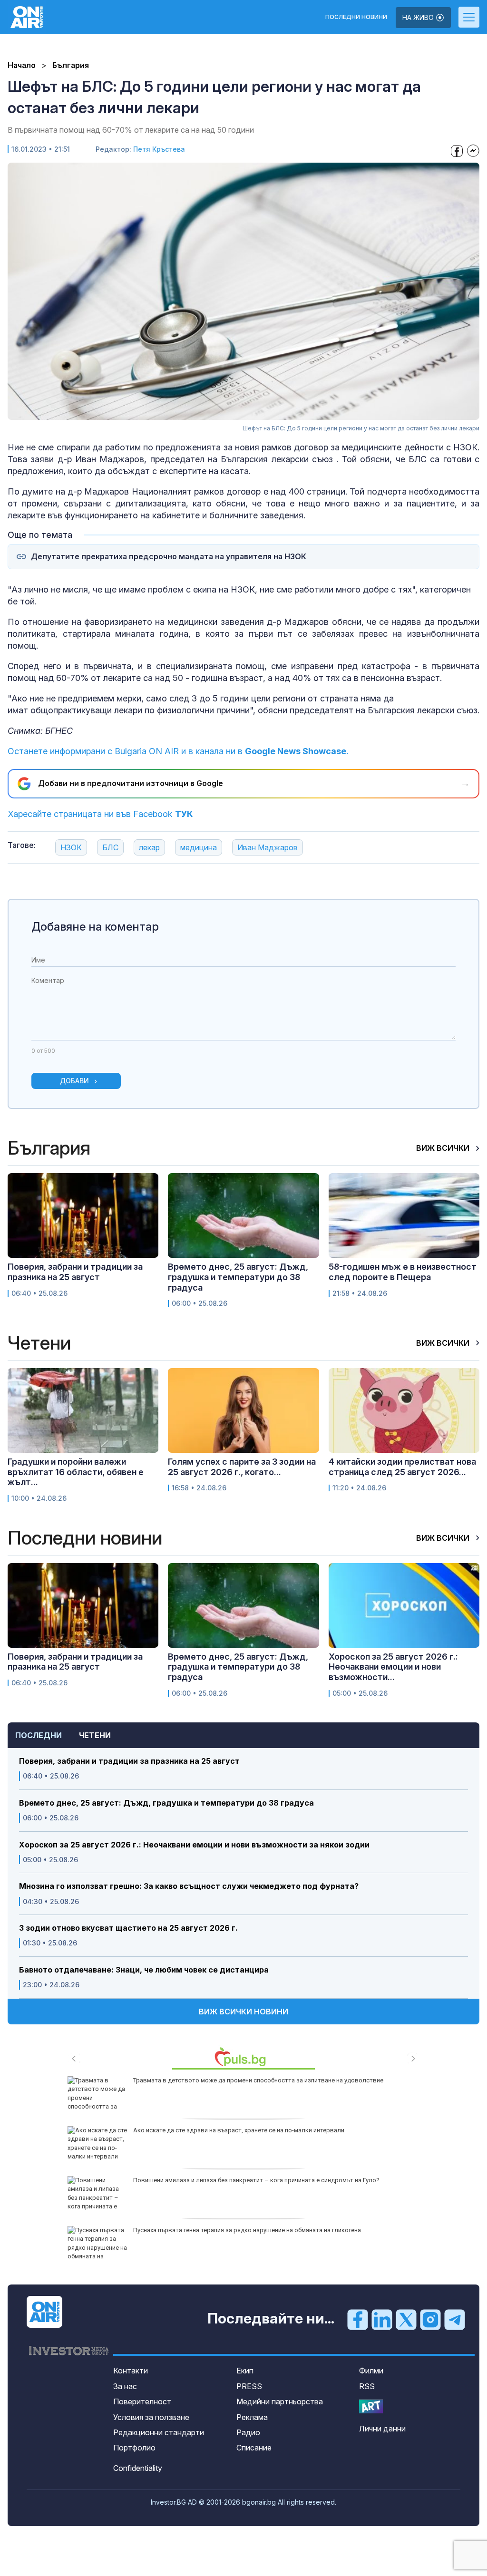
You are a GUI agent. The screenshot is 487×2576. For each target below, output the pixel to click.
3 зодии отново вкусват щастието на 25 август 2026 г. (128, 1928)
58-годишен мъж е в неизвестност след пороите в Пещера (403, 1272)
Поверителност (142, 2401)
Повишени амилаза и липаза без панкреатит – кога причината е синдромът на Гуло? (256, 2180)
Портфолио (134, 2448)
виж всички (444, 1148)
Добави (74, 1081)
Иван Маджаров (268, 847)
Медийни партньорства (280, 2401)
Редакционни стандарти (159, 2432)
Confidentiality (138, 2468)
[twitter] (406, 2319)
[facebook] (358, 2319)
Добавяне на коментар (95, 927)
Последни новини (356, 17)
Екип (245, 2371)
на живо (419, 17)
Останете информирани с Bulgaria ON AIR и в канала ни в (178, 751)
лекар (149, 847)
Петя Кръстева (159, 149)
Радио (248, 2432)
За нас (125, 2386)
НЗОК (71, 847)
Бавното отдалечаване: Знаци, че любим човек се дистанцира (144, 1970)
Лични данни (382, 2429)
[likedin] (382, 2319)
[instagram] (430, 2319)
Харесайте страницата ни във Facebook (100, 814)
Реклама (252, 2417)
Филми (371, 2371)
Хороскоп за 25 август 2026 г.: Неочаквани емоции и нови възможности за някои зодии (194, 1845)
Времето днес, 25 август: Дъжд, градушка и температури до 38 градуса (166, 1803)
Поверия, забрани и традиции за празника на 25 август (129, 1761)
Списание (254, 2448)
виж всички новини (243, 2012)
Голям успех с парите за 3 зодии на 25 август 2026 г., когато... (242, 1467)
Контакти (131, 2371)
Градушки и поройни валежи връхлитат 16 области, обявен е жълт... (76, 1472)
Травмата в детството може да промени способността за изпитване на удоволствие (258, 2080)
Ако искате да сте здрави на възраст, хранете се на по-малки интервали (239, 2130)
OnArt (371, 2406)
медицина (199, 847)
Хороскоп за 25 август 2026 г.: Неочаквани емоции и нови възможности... (393, 1667)
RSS (367, 2386)
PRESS (249, 2386)
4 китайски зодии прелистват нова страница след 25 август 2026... (402, 1467)
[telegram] (455, 2319)
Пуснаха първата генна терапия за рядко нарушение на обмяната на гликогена (247, 2230)
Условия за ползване (151, 2417)
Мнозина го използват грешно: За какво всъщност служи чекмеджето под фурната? (189, 1886)
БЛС (110, 847)
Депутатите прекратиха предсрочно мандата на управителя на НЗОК (169, 557)
